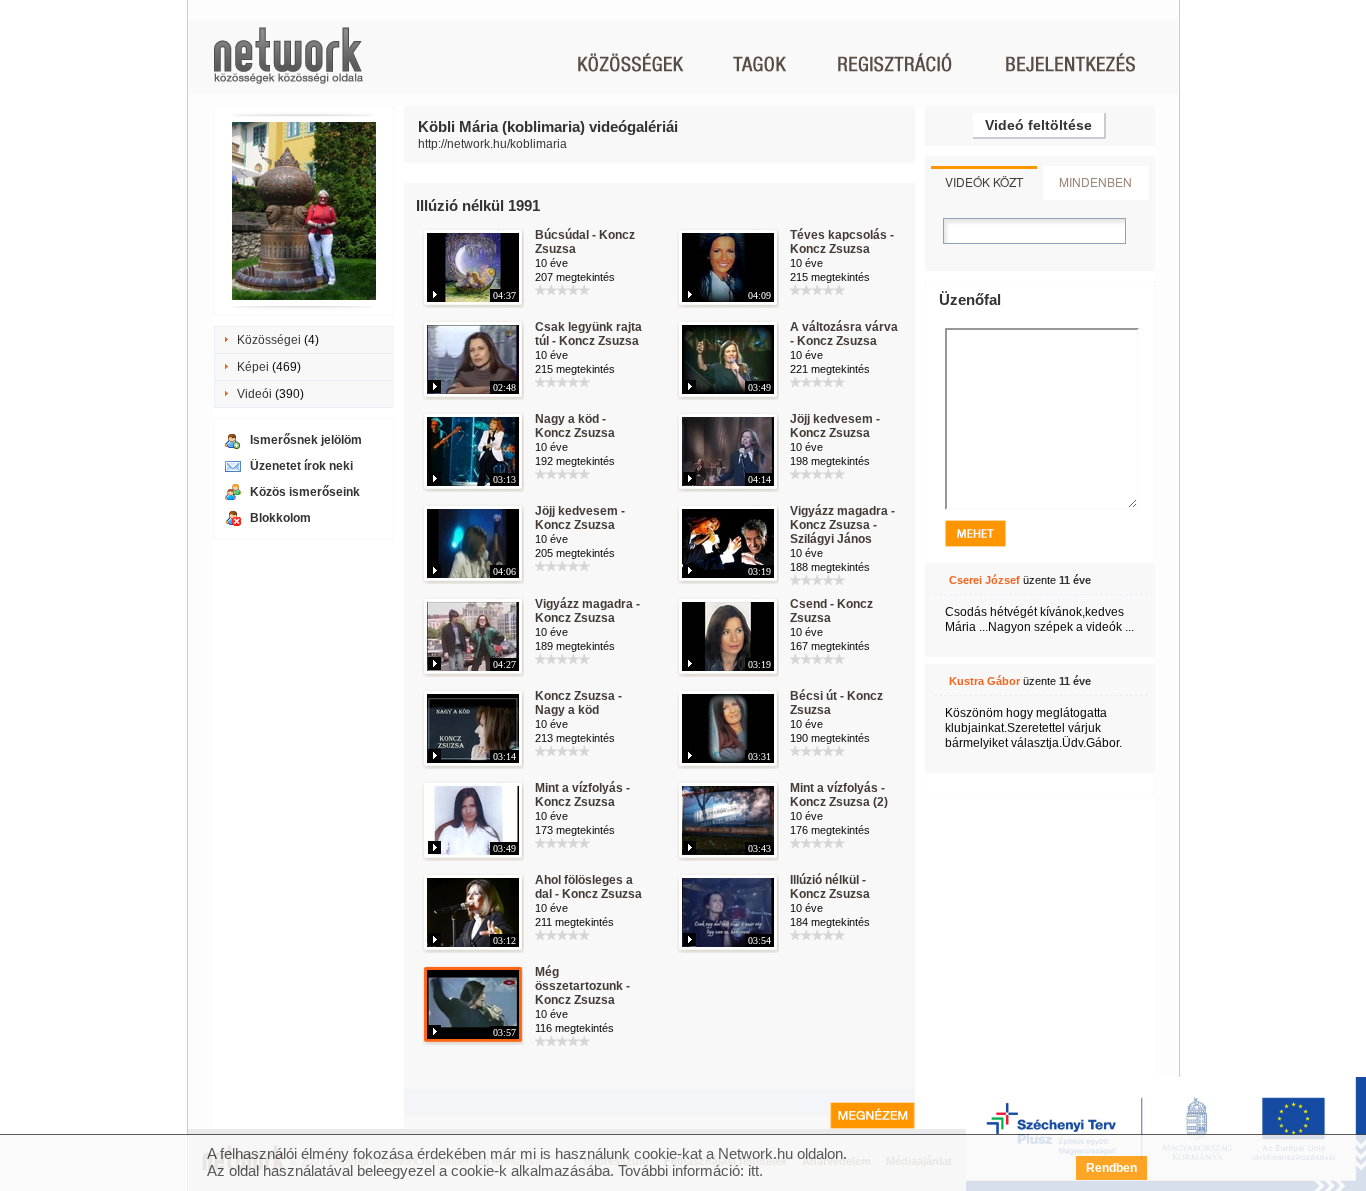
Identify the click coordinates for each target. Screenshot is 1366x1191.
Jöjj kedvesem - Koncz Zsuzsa (835, 426)
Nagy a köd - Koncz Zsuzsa (575, 426)
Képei (253, 367)
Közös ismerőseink (305, 492)
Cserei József (984, 580)
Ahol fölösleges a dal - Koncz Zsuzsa (588, 887)
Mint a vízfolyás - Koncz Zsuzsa (582, 795)
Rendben (1111, 1168)
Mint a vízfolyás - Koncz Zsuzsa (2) (839, 795)
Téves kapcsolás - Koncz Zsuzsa (842, 242)
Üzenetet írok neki (301, 466)
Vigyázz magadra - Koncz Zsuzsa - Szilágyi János (842, 525)
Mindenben (1095, 181)
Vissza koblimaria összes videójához (872, 1115)
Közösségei (269, 340)
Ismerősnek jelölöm (306, 440)
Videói (254, 394)
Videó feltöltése (1038, 125)
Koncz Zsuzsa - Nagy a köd (578, 703)
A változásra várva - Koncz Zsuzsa (844, 334)
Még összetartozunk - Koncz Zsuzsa (582, 986)
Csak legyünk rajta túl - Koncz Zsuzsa (588, 334)
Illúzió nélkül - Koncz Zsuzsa (830, 887)
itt (753, 1170)
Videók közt (984, 181)
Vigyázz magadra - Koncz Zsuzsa (587, 611)
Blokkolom (280, 518)
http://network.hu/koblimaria (492, 144)
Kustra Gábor (984, 681)
